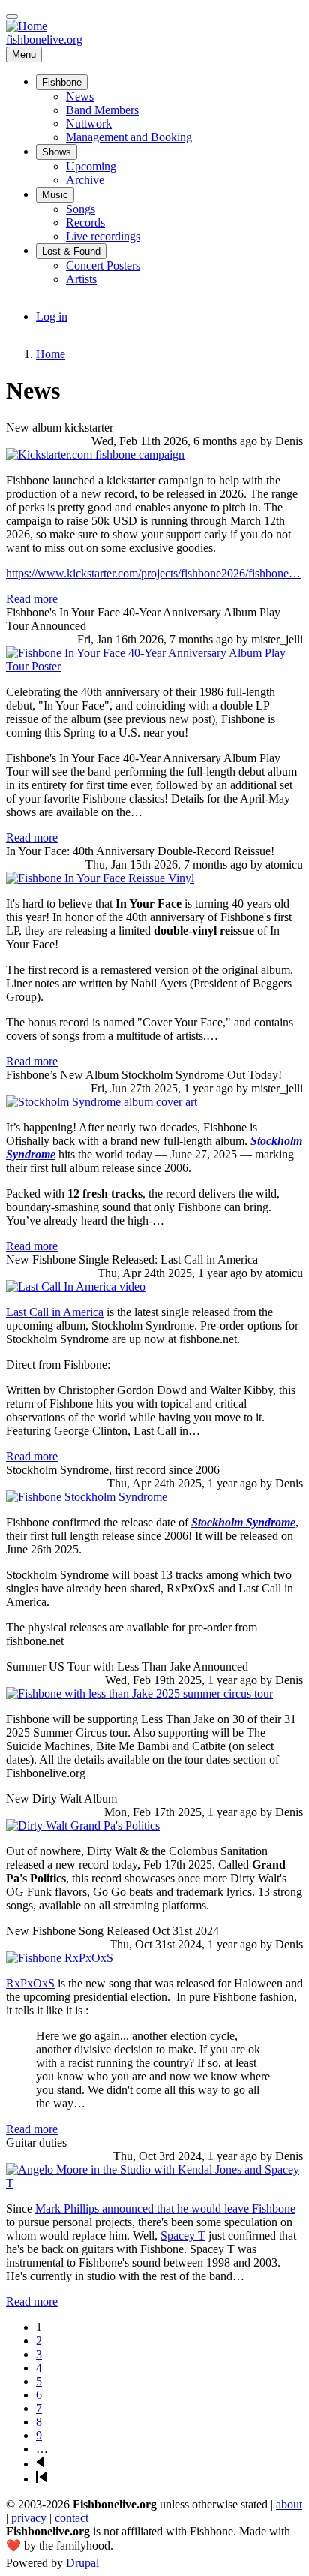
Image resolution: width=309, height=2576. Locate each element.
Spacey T (183, 2236)
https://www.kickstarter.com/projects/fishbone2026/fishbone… (153, 573)
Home (51, 354)
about (289, 2504)
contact (72, 2518)
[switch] (12, 17)
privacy (29, 2518)
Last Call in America (55, 1312)
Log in (52, 316)
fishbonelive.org (44, 39)
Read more (32, 599)
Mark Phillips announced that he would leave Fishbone (165, 2208)
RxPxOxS (30, 1983)
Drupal (82, 2563)
